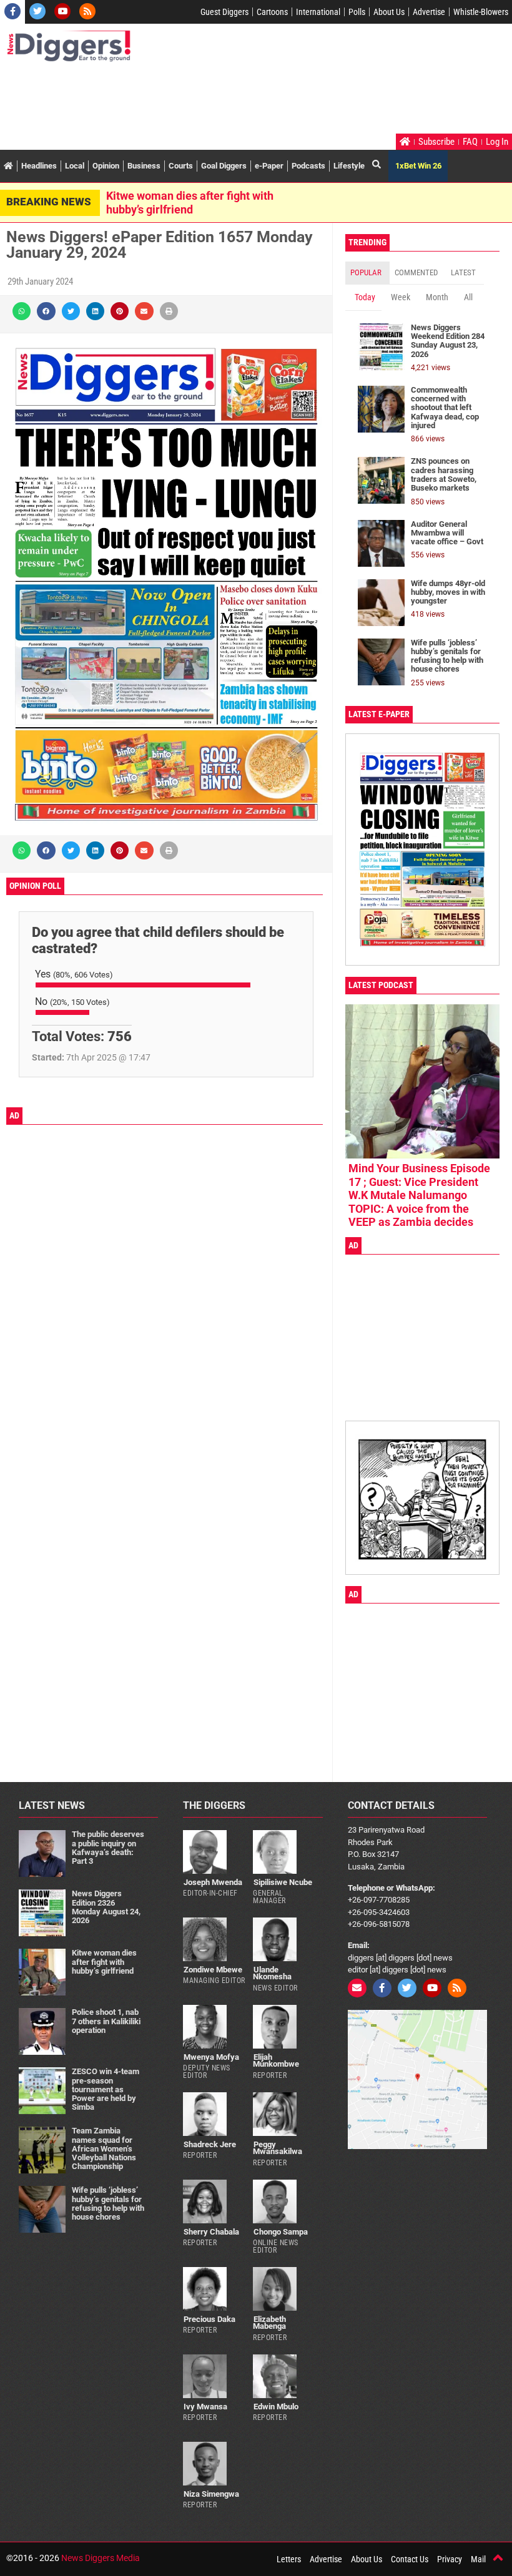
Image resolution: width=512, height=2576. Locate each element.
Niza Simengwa (211, 2494)
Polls (357, 12)
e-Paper (269, 166)
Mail (478, 2559)
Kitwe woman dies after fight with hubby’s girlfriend (190, 203)
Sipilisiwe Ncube (283, 1882)
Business (144, 166)
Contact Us (410, 2559)
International (318, 12)
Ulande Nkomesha (272, 1973)
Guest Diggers (224, 12)
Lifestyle (349, 166)
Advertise (429, 12)
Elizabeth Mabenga (269, 2323)
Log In (497, 142)
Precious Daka (209, 2319)
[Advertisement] (234, 99)
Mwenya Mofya (211, 2057)
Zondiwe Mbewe (213, 1970)
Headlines (39, 166)
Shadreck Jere (210, 2144)
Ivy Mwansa (205, 2407)
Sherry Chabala (211, 2232)
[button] (22, 311)
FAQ (470, 142)
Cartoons (272, 12)
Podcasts (308, 166)
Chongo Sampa (281, 2232)
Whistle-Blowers (481, 12)
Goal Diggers (224, 166)
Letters (289, 2559)
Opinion (106, 166)
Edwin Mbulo (276, 2407)
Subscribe (436, 142)
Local (75, 166)
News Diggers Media (101, 2558)
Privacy (450, 2559)
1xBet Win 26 (418, 166)
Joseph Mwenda (213, 1882)
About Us (389, 12)
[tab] (367, 273)
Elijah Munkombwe (276, 2060)
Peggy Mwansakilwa (278, 2148)
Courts (181, 166)
